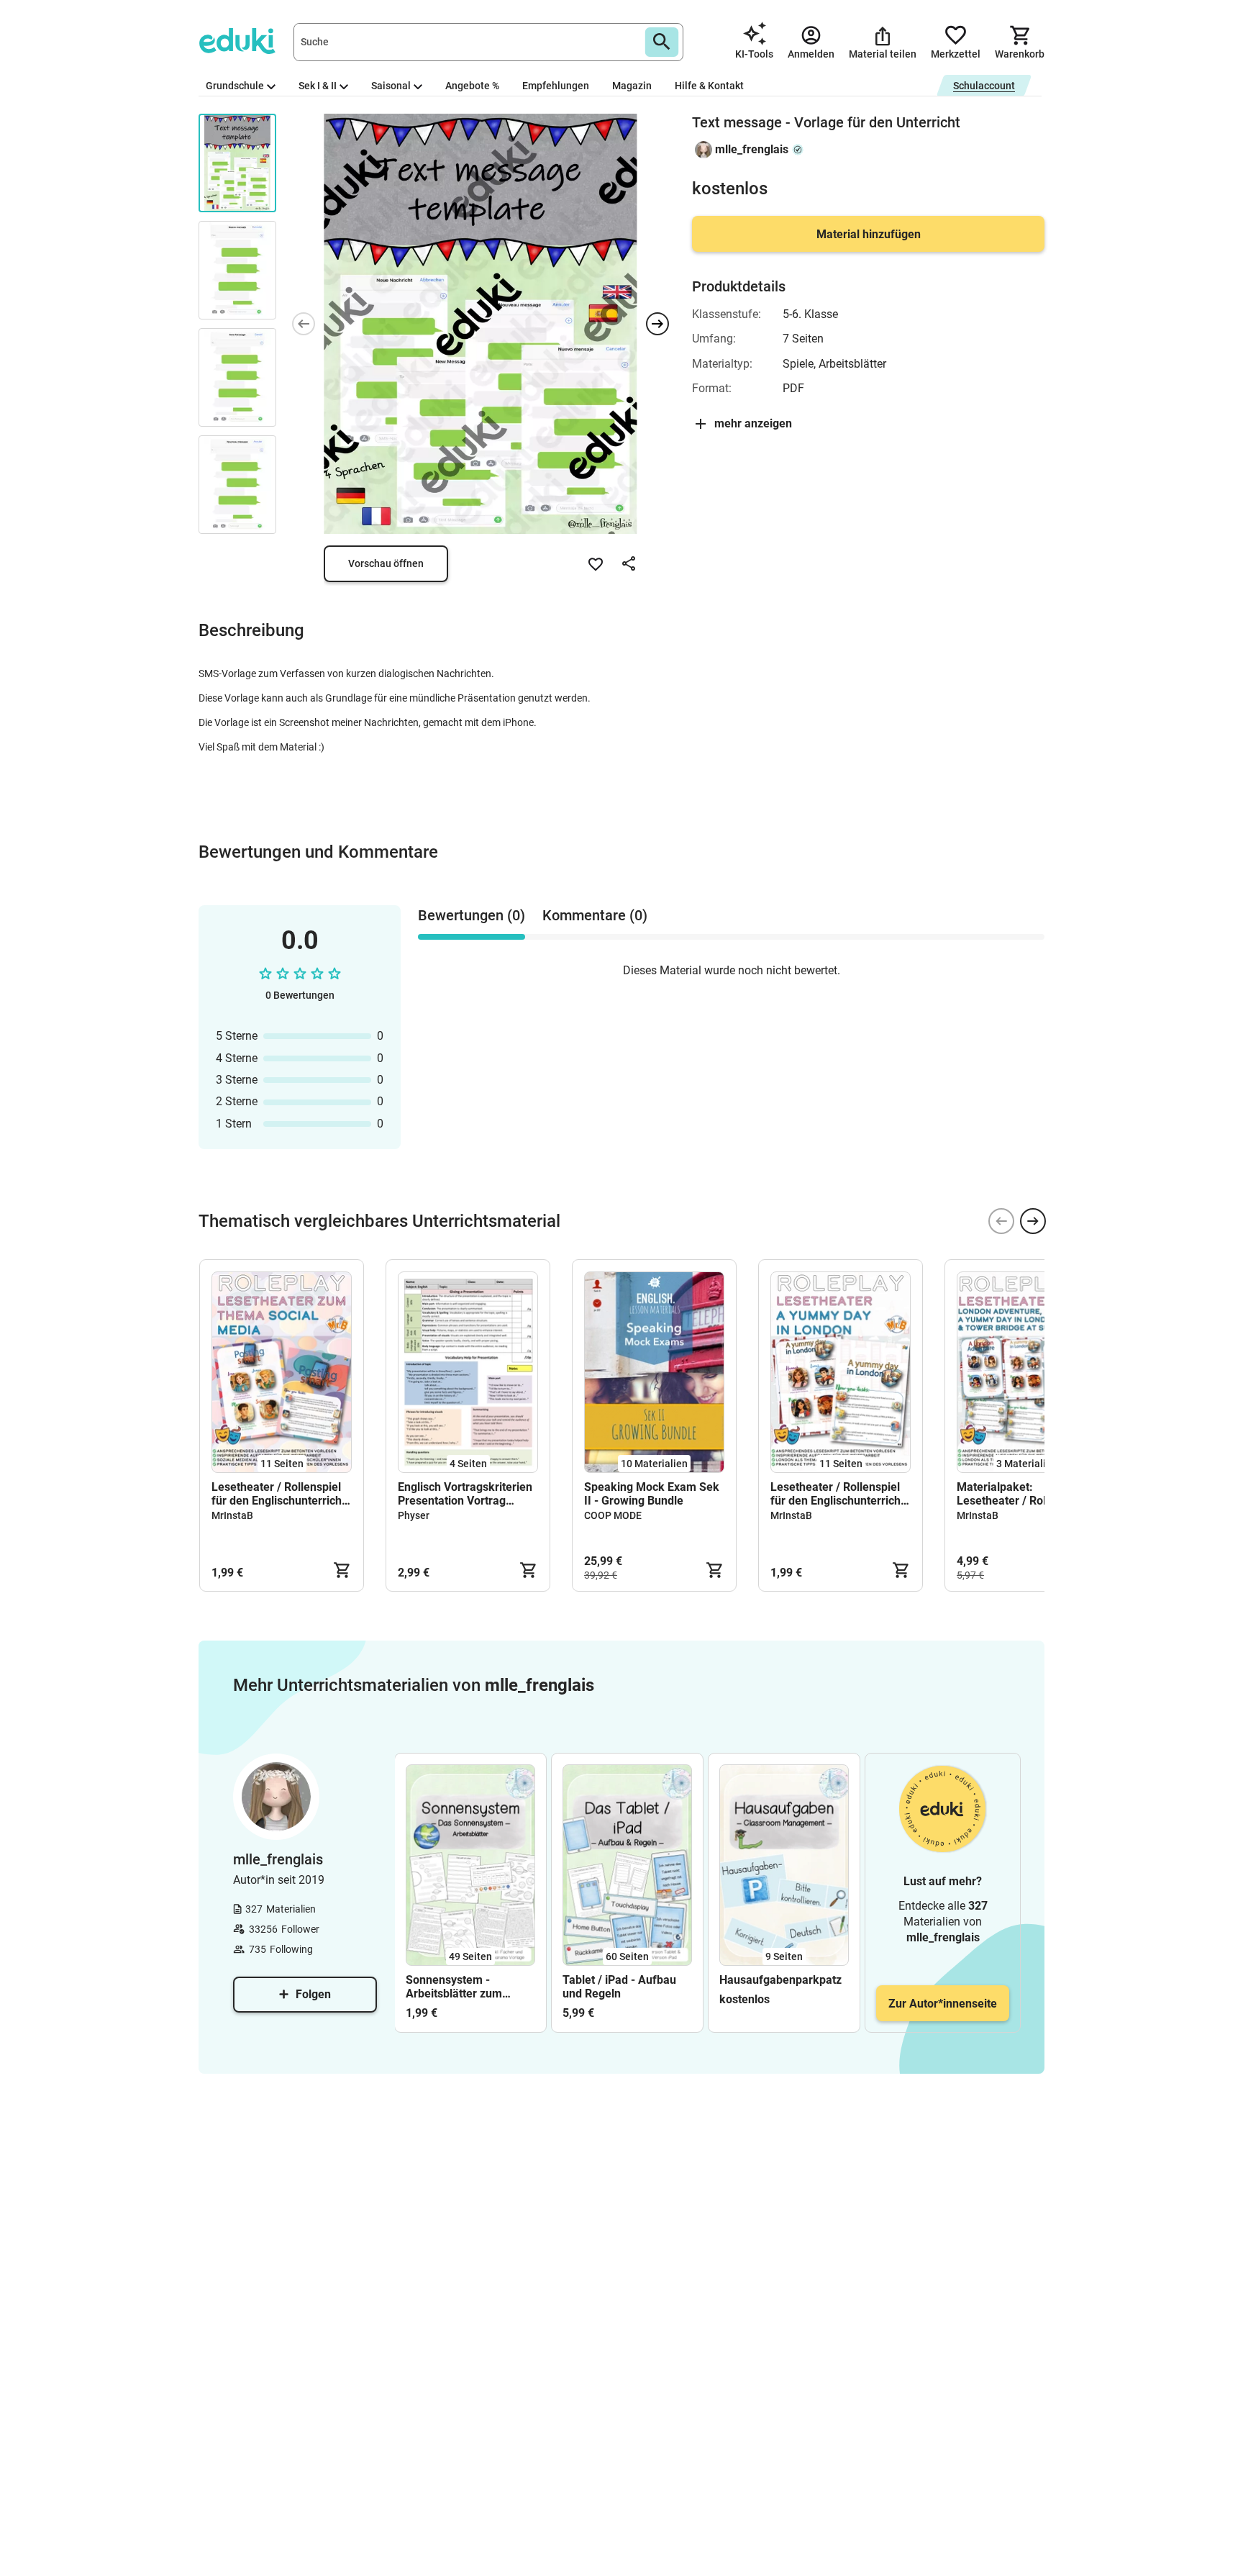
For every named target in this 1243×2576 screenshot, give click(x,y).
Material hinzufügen (869, 234)
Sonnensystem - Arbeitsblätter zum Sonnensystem (454, 1987)
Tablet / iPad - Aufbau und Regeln (619, 1987)
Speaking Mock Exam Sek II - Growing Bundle (652, 1494)
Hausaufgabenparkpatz (780, 1980)
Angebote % (472, 86)
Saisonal (391, 86)
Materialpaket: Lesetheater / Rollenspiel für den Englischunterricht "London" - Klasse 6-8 (1024, 1494)
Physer (414, 1515)
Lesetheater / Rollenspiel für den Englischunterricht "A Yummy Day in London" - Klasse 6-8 (838, 1494)
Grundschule (235, 86)
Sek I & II (318, 86)
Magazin (632, 86)
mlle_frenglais (752, 149)
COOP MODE (613, 1515)
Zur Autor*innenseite (943, 2004)
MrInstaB (232, 1515)
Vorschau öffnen (386, 563)
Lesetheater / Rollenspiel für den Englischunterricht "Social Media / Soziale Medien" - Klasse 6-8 (278, 1494)
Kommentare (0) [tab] (595, 915)
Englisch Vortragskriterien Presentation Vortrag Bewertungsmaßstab (465, 1494)
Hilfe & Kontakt (709, 86)
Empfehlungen (556, 86)
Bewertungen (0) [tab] (472, 915)
